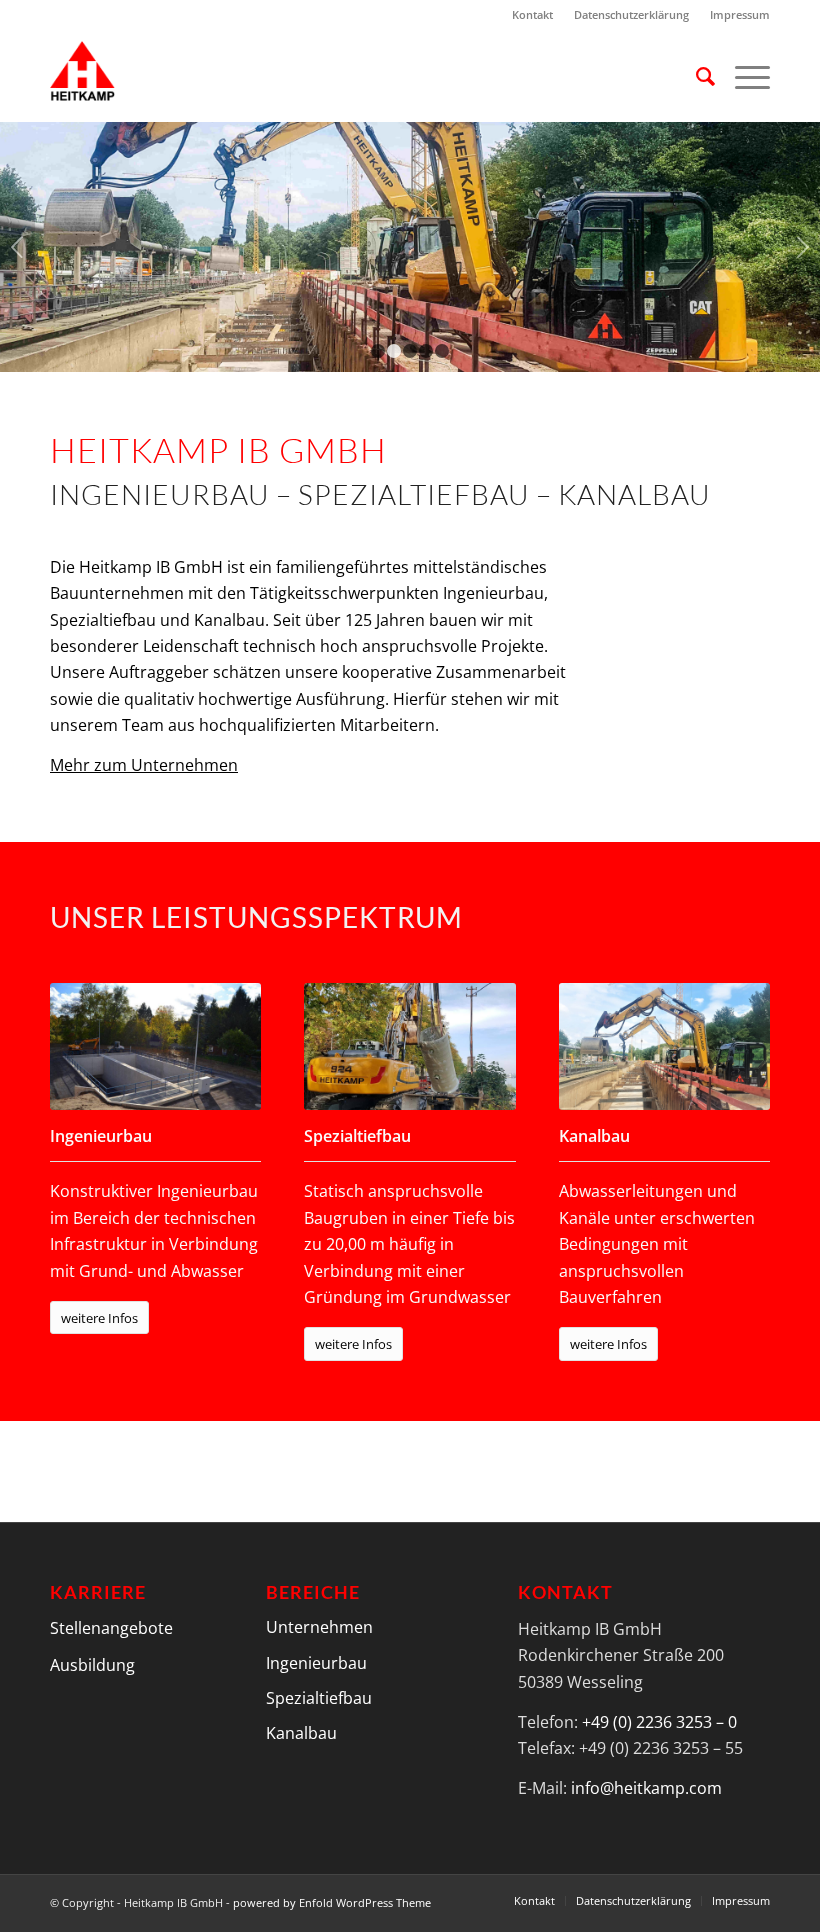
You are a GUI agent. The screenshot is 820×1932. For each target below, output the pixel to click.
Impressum (740, 14)
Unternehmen (319, 1627)
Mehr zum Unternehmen (144, 765)
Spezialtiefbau (319, 1698)
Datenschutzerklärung (631, 14)
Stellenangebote (111, 1629)
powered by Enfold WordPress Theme (332, 1902)
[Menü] (742, 76)
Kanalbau (301, 1733)
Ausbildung (92, 1666)
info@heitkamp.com (646, 1788)
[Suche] (695, 76)
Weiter (802, 247)
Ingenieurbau (316, 1663)
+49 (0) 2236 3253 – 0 (659, 1722)
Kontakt (532, 14)
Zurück (17, 247)
